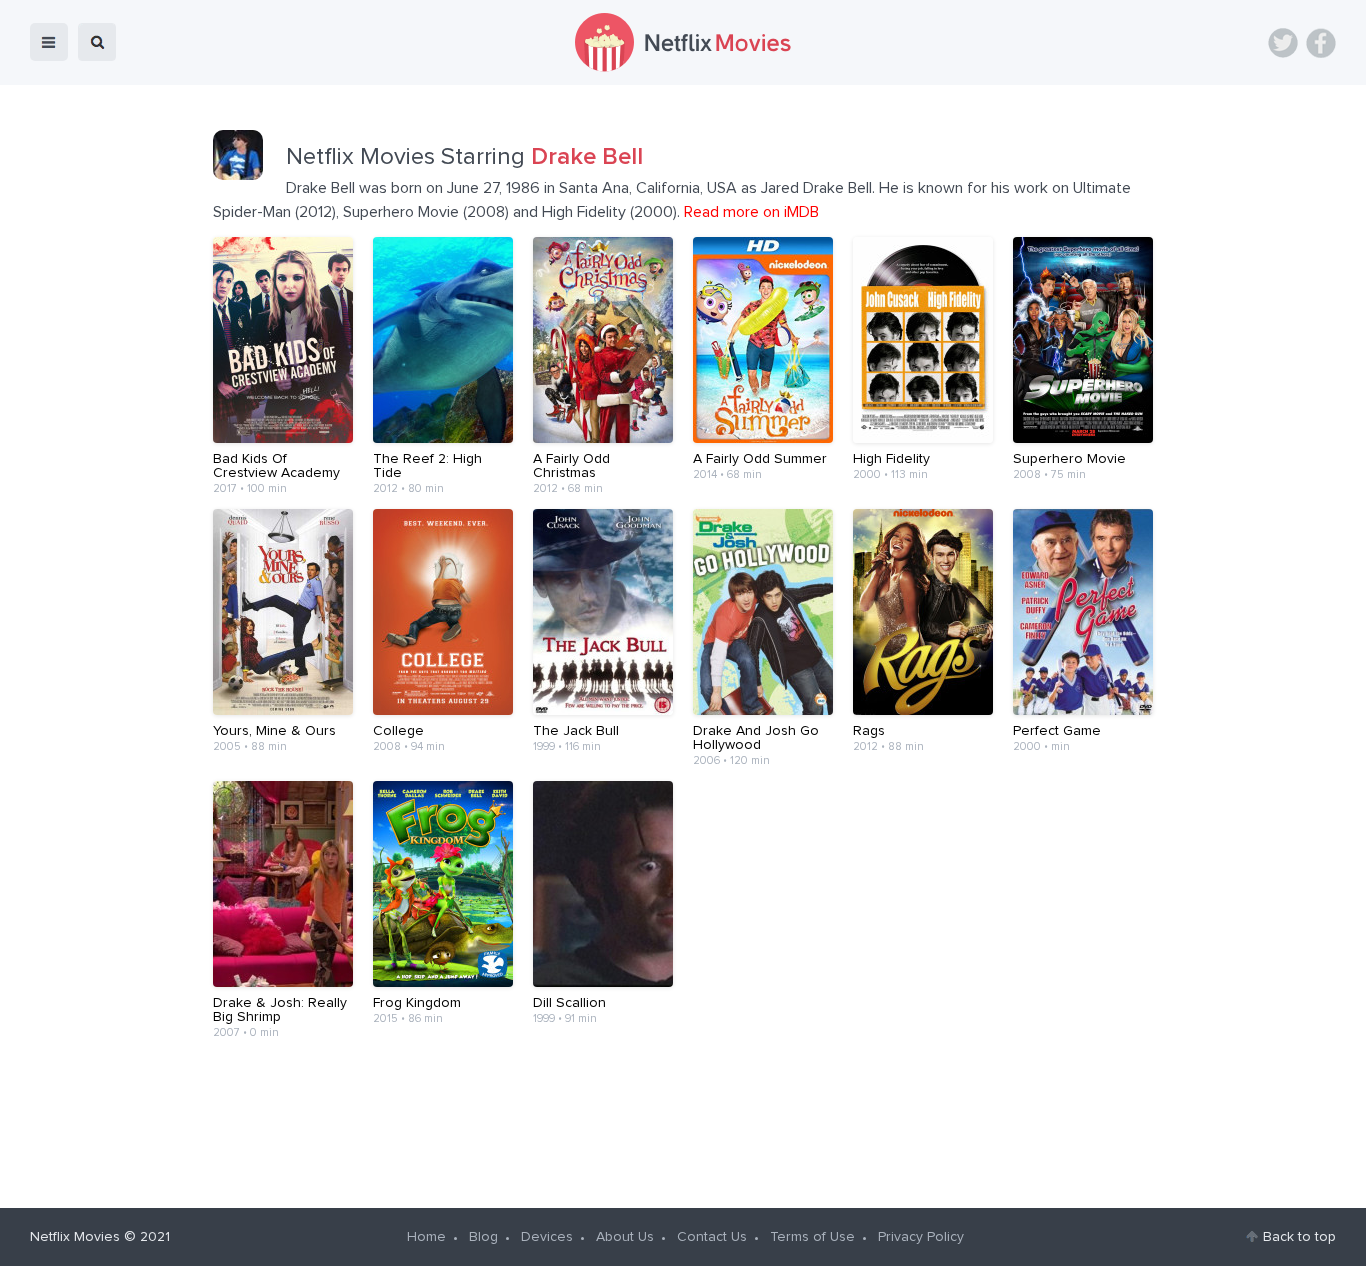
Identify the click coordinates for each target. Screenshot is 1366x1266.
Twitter (1283, 43)
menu (49, 42)
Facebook (1321, 43)
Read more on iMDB (751, 212)
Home (426, 1237)
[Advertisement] (683, 1116)
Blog (483, 1237)
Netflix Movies (75, 1237)
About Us (625, 1237)
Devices (547, 1237)
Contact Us (712, 1237)
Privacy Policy (921, 1237)
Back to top (1299, 1237)
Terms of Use (812, 1237)
